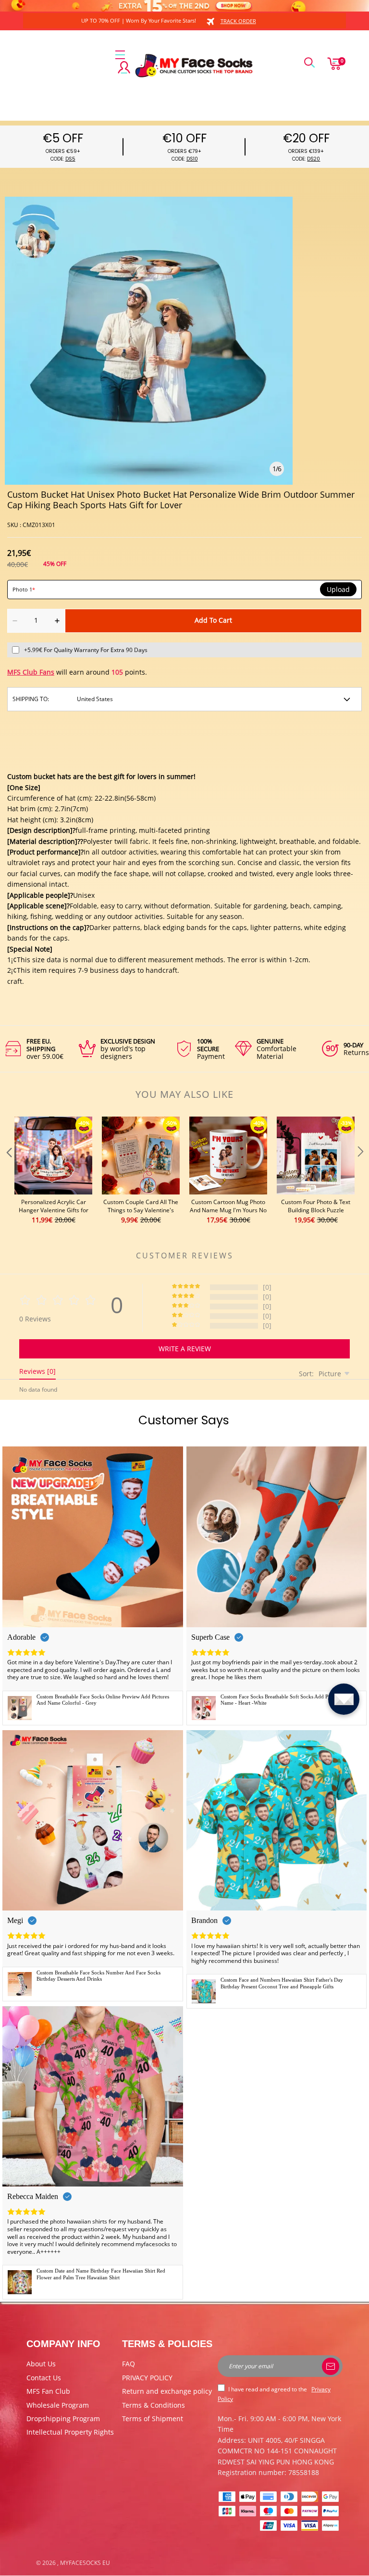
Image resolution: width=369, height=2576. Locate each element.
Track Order (238, 21)
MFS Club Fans (31, 672)
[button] (8, 1171)
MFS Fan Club (48, 2391)
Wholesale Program (58, 2405)
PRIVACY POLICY (147, 2378)
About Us (41, 2364)
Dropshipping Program (63, 2419)
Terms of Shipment (153, 2419)
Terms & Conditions (154, 2405)
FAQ (129, 2364)
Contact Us (44, 2378)
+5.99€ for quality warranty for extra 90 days (86, 650)
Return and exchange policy (167, 2391)
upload (338, 590)
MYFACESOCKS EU (85, 2563)
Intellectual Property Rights (70, 2432)
